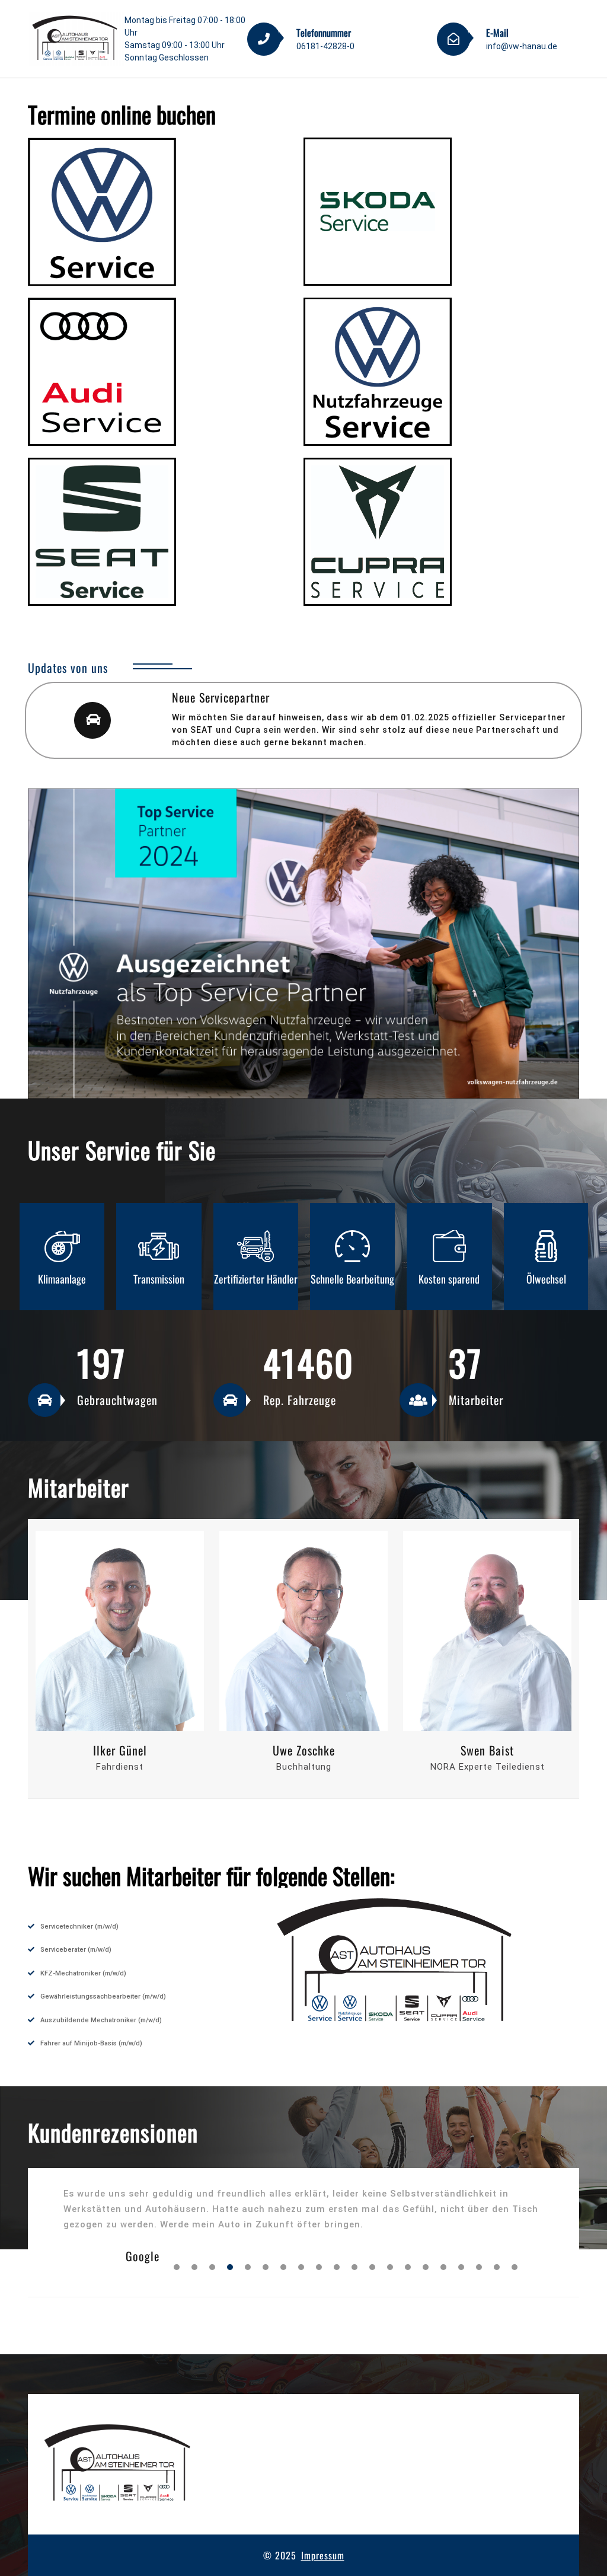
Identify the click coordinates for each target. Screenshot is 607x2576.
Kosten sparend (352, 1279)
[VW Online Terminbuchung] (102, 212)
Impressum (323, 2555)
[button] (177, 2267)
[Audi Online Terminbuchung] (102, 372)
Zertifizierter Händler (159, 1279)
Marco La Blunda (487, 1750)
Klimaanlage (546, 1279)
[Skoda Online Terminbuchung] (378, 212)
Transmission (62, 1279)
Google (143, 2256)
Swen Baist (303, 1750)
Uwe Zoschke (120, 1750)
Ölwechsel (449, 1279)
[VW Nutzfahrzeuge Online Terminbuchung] (378, 372)
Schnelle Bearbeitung (255, 1279)
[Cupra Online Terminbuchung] (378, 532)
